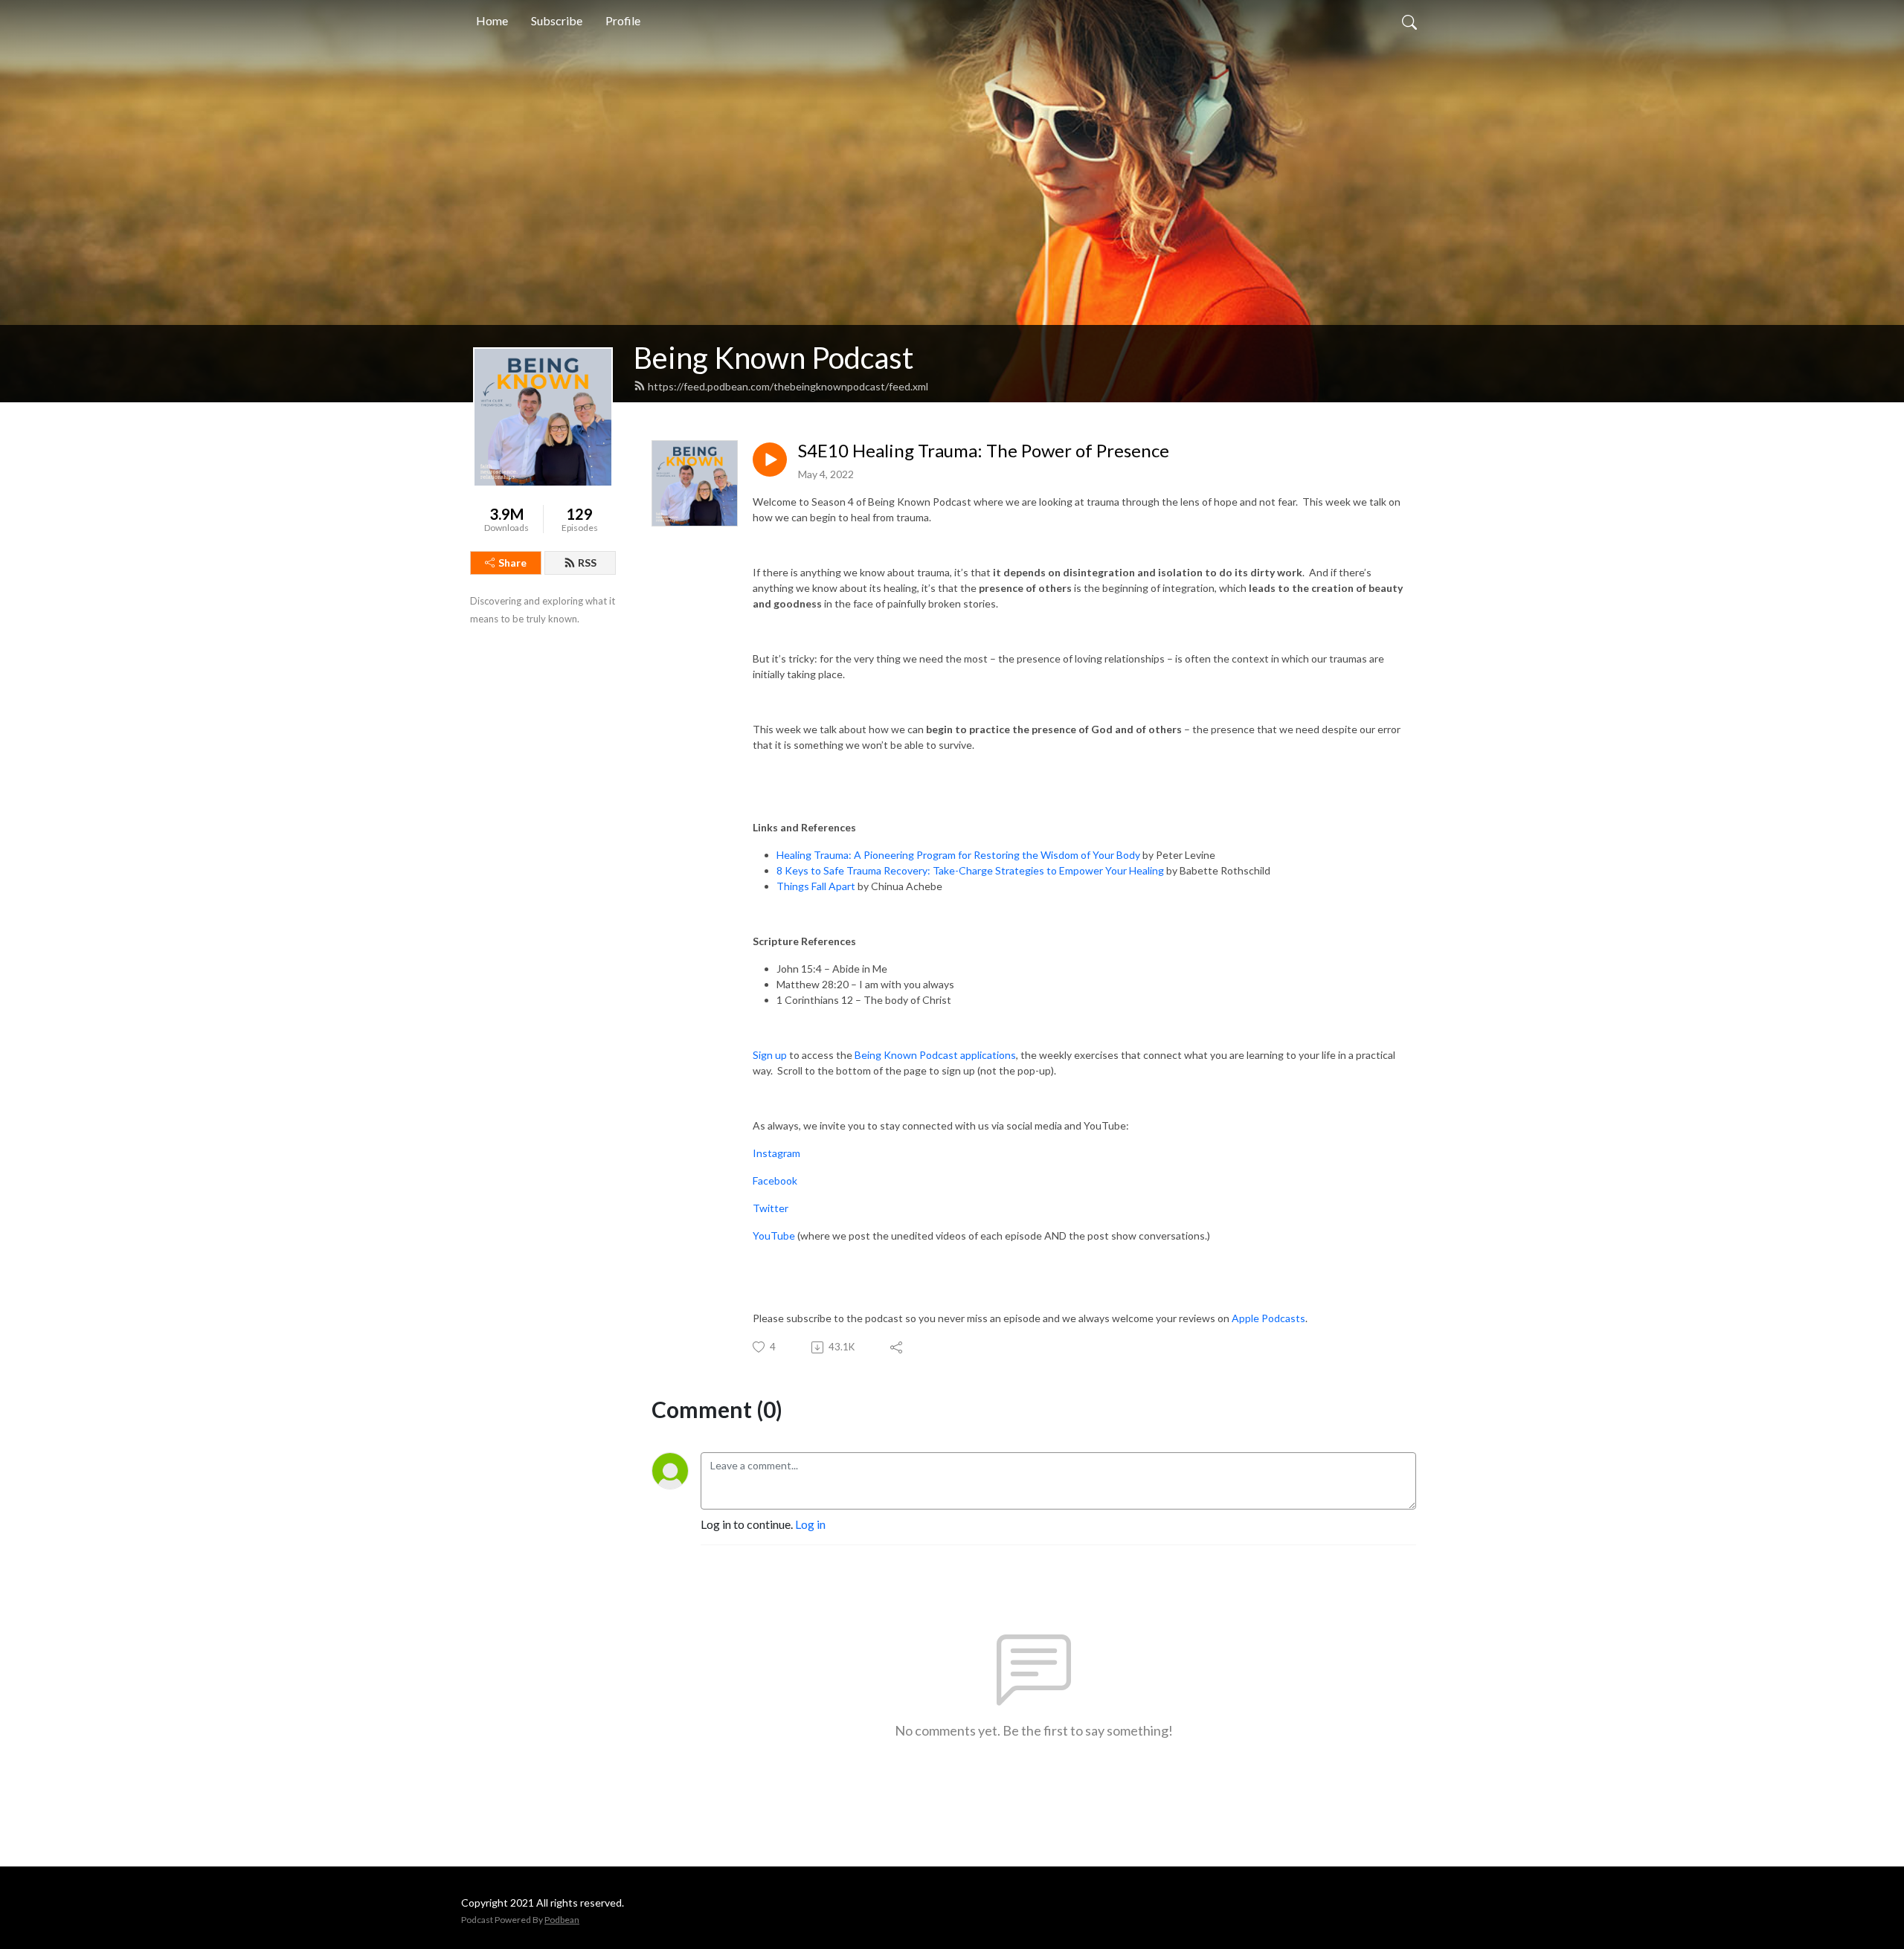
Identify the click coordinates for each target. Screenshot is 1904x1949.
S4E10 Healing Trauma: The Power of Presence (984, 451)
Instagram (776, 1153)
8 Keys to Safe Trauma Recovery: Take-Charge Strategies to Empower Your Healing (970, 870)
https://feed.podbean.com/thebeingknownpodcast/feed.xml (788, 386)
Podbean (562, 1920)
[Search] (1409, 21)
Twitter (771, 1208)
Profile (623, 20)
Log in (810, 1524)
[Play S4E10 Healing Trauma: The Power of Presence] (770, 460)
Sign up (770, 1055)
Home (492, 20)
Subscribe (557, 20)
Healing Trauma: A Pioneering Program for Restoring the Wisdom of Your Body (958, 855)
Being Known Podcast (773, 358)
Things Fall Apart (816, 886)
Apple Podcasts (1268, 1318)
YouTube (774, 1236)
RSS (587, 563)
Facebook (775, 1180)
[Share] (897, 1347)
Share (512, 563)
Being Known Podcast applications (935, 1055)
